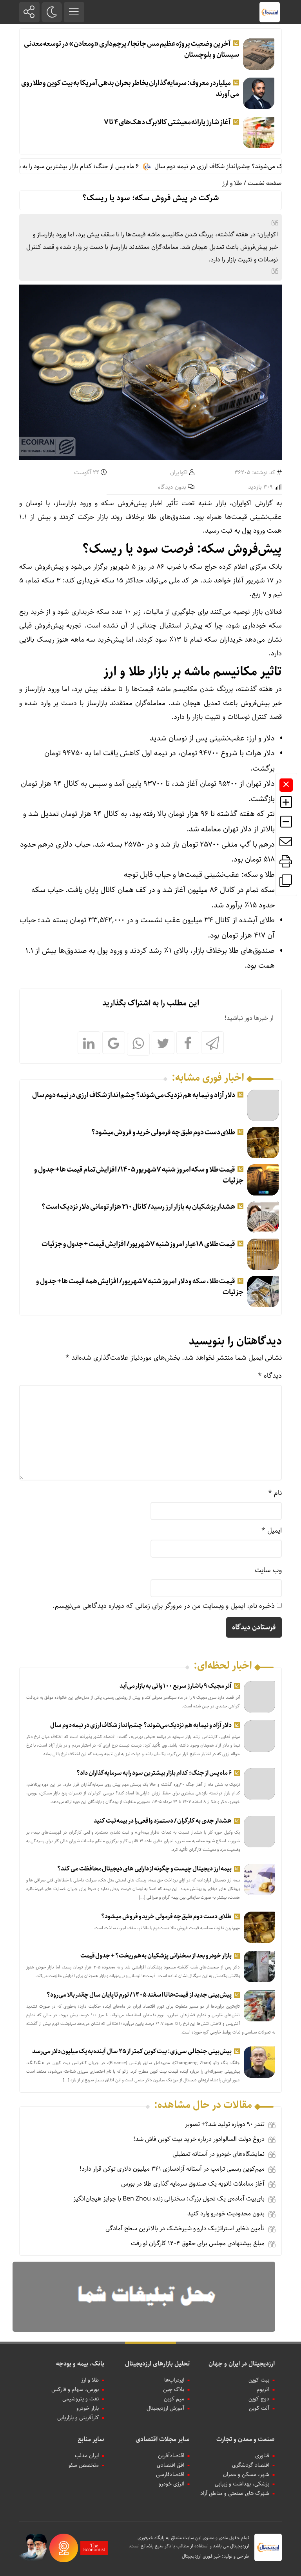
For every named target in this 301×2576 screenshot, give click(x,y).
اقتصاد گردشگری (251, 2465)
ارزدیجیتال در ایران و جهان (242, 2364)
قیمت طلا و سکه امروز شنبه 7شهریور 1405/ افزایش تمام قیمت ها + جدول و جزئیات (139, 1175)
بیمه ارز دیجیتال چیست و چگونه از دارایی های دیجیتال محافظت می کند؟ (144, 1869)
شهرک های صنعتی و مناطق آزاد (235, 2493)
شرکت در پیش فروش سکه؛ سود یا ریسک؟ (150, 198)
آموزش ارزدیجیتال (165, 2408)
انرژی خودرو (171, 2484)
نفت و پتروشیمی (81, 2399)
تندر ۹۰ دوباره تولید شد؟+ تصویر (225, 2124)
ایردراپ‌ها (174, 2380)
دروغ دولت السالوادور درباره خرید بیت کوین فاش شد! (199, 2139)
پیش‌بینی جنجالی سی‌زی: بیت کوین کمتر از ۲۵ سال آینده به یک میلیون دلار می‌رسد (132, 2051)
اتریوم (263, 2389)
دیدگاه (270, 1376)
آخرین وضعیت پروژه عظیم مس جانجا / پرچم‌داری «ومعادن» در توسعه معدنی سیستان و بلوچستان (131, 49)
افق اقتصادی (170, 2465)
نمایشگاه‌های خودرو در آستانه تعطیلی (218, 2154)
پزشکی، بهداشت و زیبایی (242, 2484)
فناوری (262, 2456)
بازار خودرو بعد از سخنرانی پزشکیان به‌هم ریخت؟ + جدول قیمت (156, 1956)
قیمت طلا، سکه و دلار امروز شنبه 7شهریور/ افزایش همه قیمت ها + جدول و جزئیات (140, 1287)
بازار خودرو (88, 2408)
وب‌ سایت (268, 1570)
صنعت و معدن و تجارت (246, 2439)
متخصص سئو (84, 2465)
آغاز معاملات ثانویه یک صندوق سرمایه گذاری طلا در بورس (193, 2184)
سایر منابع (91, 2439)
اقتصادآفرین (171, 2456)
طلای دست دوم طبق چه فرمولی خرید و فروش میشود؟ (163, 1132)
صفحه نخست (265, 183)
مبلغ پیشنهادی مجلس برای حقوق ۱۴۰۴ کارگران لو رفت (198, 2243)
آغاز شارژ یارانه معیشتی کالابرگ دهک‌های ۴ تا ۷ (167, 122)
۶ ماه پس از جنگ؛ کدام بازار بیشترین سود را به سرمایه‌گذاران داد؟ (87, 166)
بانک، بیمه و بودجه (80, 2364)
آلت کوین (259, 2408)
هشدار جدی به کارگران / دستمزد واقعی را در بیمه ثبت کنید (162, 1821)
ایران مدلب (87, 2456)
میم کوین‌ (174, 2399)
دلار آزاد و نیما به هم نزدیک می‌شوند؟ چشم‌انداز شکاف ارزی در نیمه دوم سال (134, 1095)
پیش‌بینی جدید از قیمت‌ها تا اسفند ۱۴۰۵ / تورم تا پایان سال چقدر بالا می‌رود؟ (139, 1995)
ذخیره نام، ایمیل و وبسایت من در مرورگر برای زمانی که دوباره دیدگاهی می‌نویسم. (164, 1606)
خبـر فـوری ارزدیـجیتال (201, 2556)
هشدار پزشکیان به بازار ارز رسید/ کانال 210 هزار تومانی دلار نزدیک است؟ (139, 1207)
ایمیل (272, 1531)
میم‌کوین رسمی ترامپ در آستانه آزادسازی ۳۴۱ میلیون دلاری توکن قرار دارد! (172, 2169)
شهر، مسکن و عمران (246, 2474)
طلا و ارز (232, 183)
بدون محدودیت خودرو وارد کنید (226, 2214)
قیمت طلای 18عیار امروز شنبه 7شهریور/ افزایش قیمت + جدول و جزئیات (138, 1244)
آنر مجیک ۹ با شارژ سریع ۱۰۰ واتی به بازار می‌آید (176, 1686)
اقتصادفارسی (170, 2474)
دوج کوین (259, 2399)
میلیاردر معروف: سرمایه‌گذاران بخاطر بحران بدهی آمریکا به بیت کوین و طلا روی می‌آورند (130, 89)
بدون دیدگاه (172, 487)
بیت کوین (259, 2380)
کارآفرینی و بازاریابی (78, 2418)
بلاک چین (174, 2389)
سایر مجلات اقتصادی (163, 2439)
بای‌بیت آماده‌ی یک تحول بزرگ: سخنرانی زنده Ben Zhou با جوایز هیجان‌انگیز (169, 2199)
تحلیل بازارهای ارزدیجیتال (157, 2364)
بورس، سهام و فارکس (75, 2389)
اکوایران (179, 473)
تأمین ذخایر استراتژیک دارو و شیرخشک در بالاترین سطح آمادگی (185, 2229)
